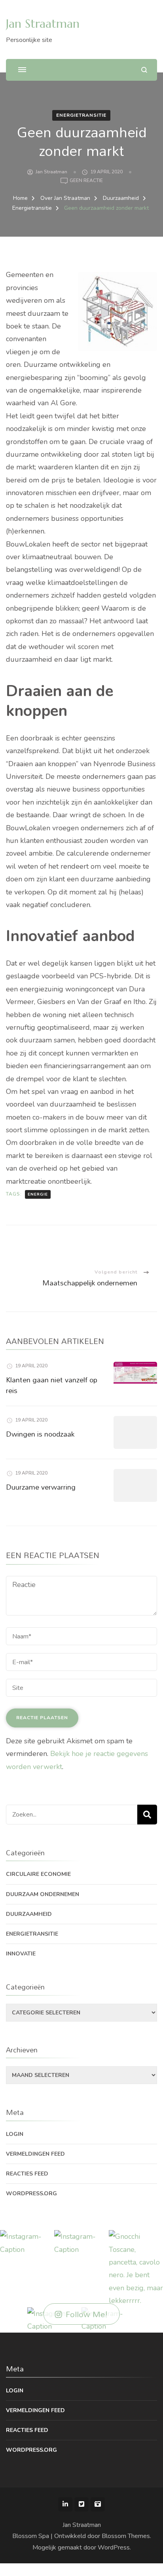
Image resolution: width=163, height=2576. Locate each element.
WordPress (114, 2548)
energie (38, 1194)
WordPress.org (31, 2193)
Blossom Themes (126, 2536)
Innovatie (21, 1954)
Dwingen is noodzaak (40, 1434)
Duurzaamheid (29, 1914)
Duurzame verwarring (41, 1487)
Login (15, 2134)
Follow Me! (87, 2314)
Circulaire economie (38, 1874)
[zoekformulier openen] (144, 70)
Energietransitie (81, 115)
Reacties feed (27, 2174)
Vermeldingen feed (35, 2154)
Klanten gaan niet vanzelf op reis (52, 1385)
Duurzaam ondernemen (43, 1894)
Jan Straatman (43, 24)
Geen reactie (86, 181)
